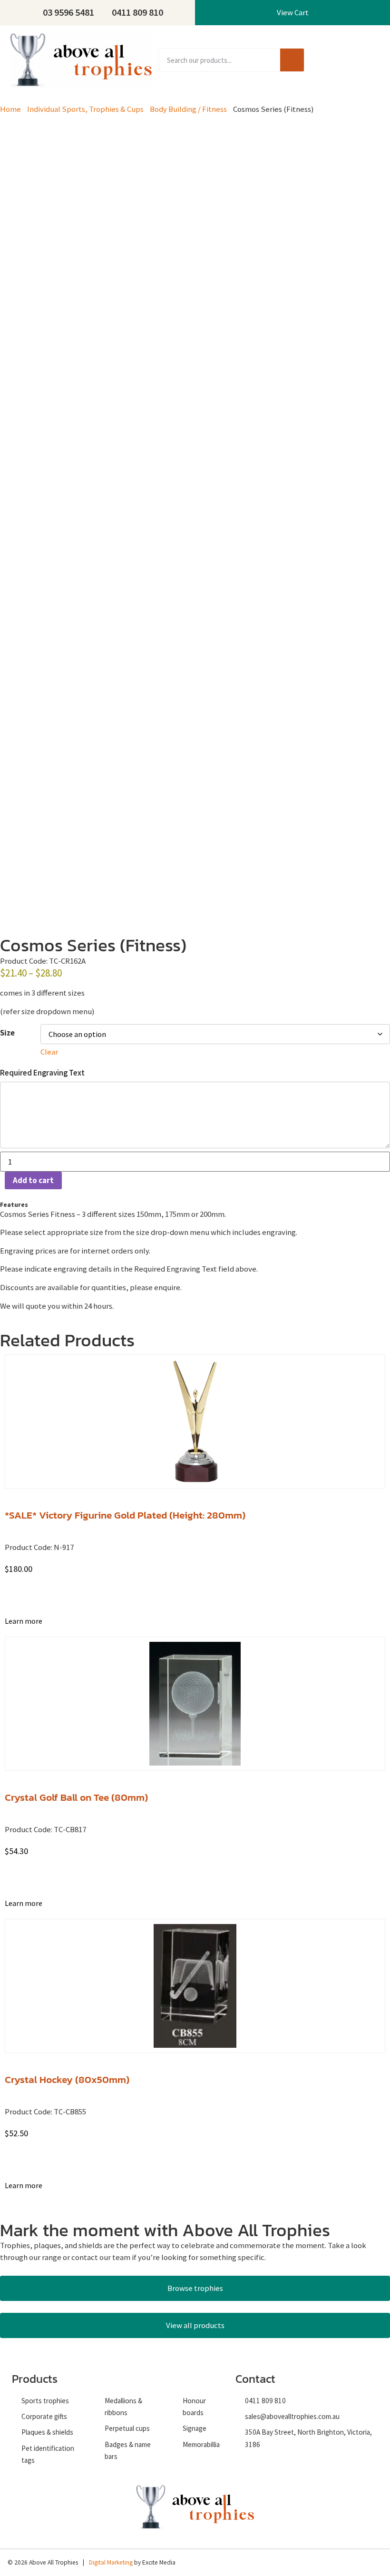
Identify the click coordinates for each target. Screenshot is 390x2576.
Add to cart (33, 1180)
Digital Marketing (111, 2562)
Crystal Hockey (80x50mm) (67, 2079)
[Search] (292, 60)
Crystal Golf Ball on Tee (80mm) (76, 1797)
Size (7, 1033)
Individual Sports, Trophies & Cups (85, 109)
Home (10, 109)
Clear (49, 1052)
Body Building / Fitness (188, 109)
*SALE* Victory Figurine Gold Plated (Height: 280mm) (125, 1515)
